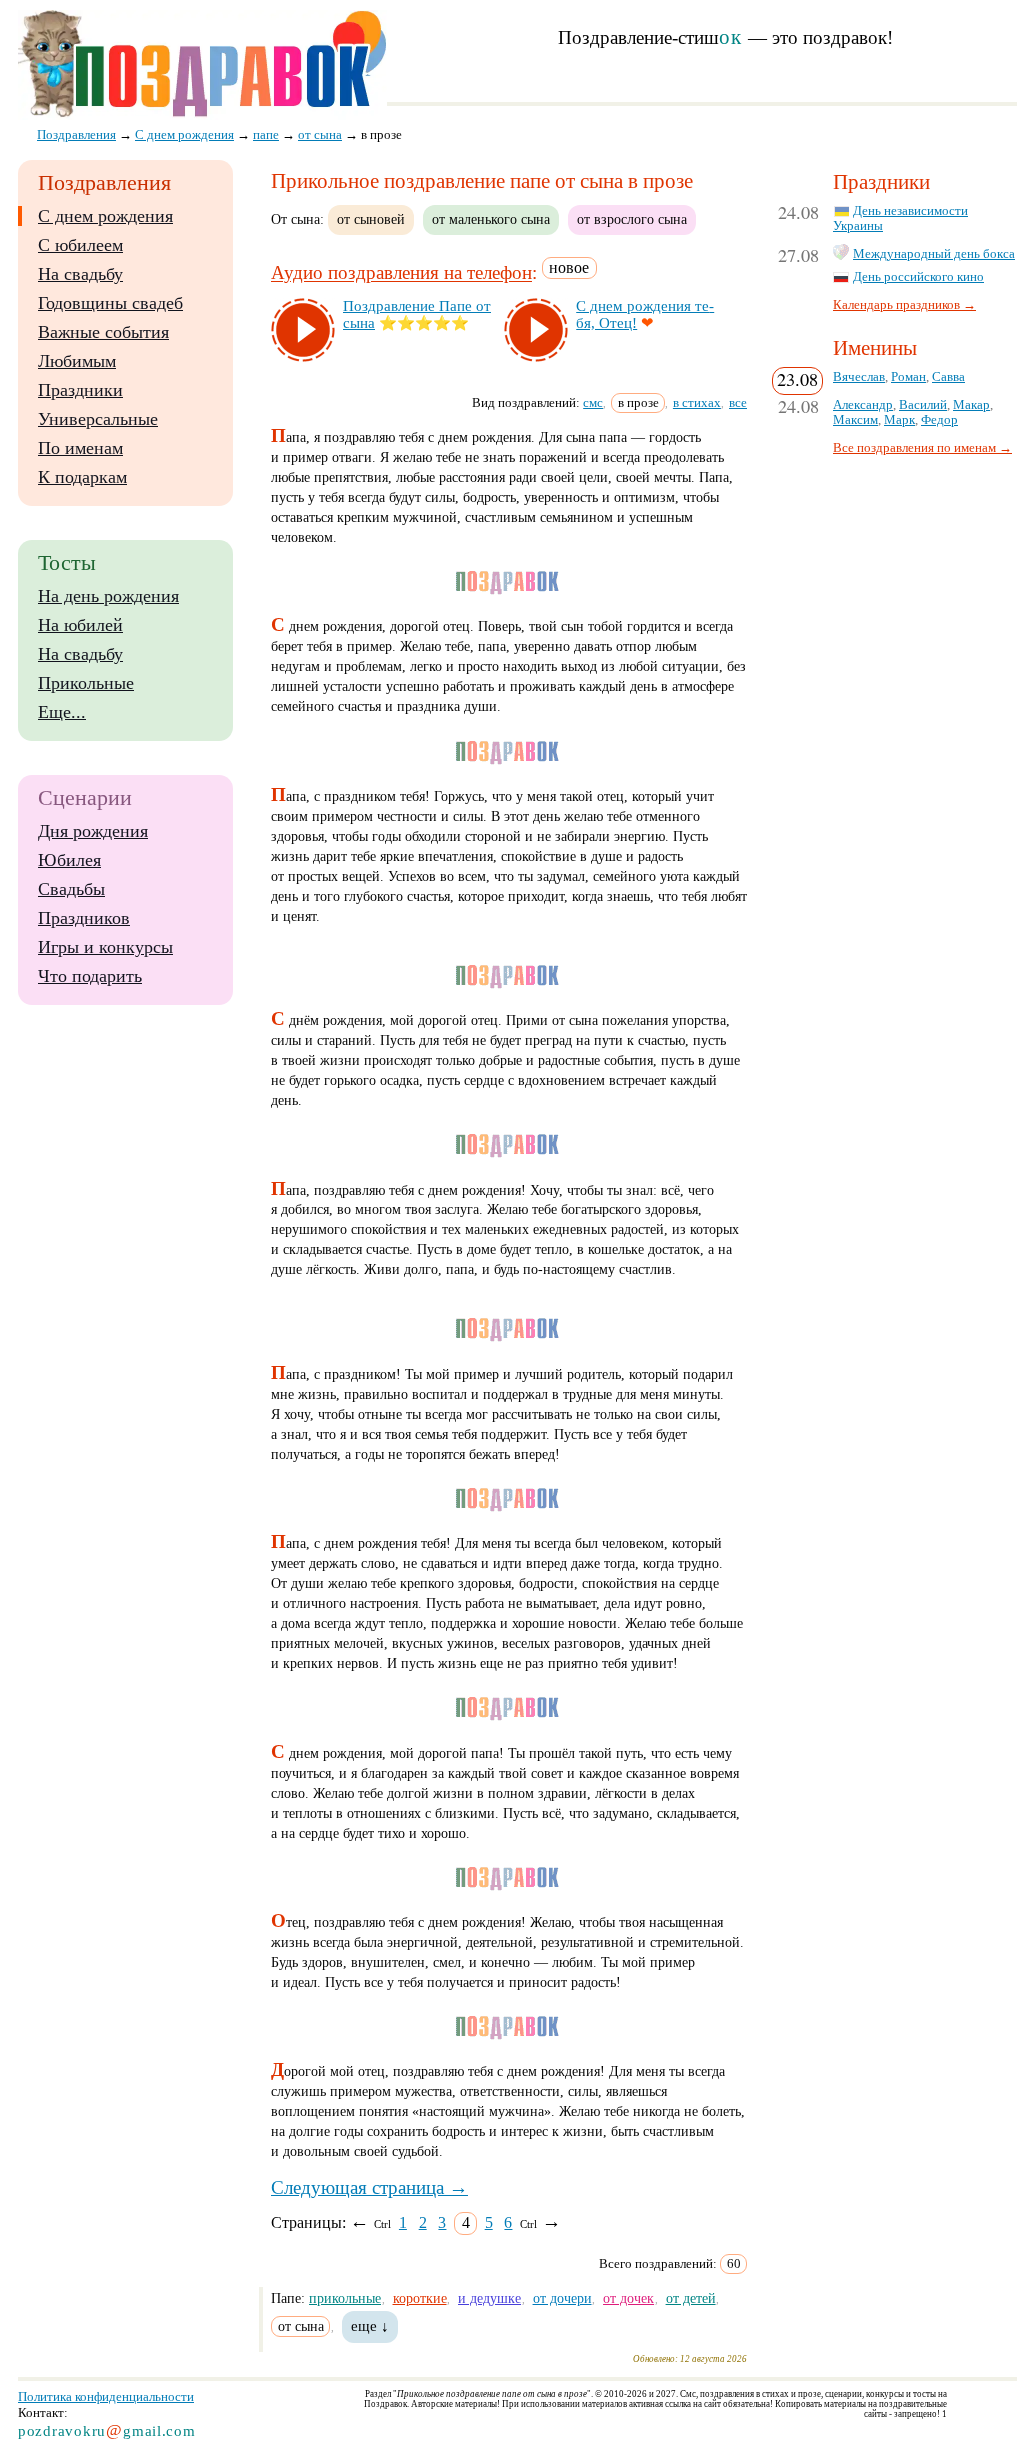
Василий (923, 405)
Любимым (77, 361)
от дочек (628, 2298)
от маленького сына (491, 219)
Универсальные (98, 419)
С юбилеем (80, 245)
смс (593, 402)
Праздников (84, 918)
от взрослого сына (632, 219)
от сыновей (371, 219)
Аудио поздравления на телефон (401, 273)
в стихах (697, 402)
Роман (908, 377)
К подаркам (82, 477)
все (738, 402)
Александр (863, 405)
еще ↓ (370, 2326)
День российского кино (918, 277)
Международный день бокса (934, 254)
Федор (939, 420)
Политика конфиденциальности (106, 2396)
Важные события (103, 332)
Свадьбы (71, 889)
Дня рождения (93, 831)
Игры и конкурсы (105, 947)
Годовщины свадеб (110, 303)
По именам (80, 448)
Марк (899, 420)
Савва (948, 377)
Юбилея (69, 860)
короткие (420, 2298)
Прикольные (86, 683)
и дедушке (489, 2298)
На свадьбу (80, 274)
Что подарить (90, 976)
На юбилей (80, 625)
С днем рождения (105, 216)
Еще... (62, 712)
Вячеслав (859, 377)
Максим (855, 420)
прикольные (345, 2298)
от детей (691, 2298)
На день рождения (108, 596)
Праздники (80, 390)
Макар (971, 405)
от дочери (562, 2298)
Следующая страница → (369, 2187)
